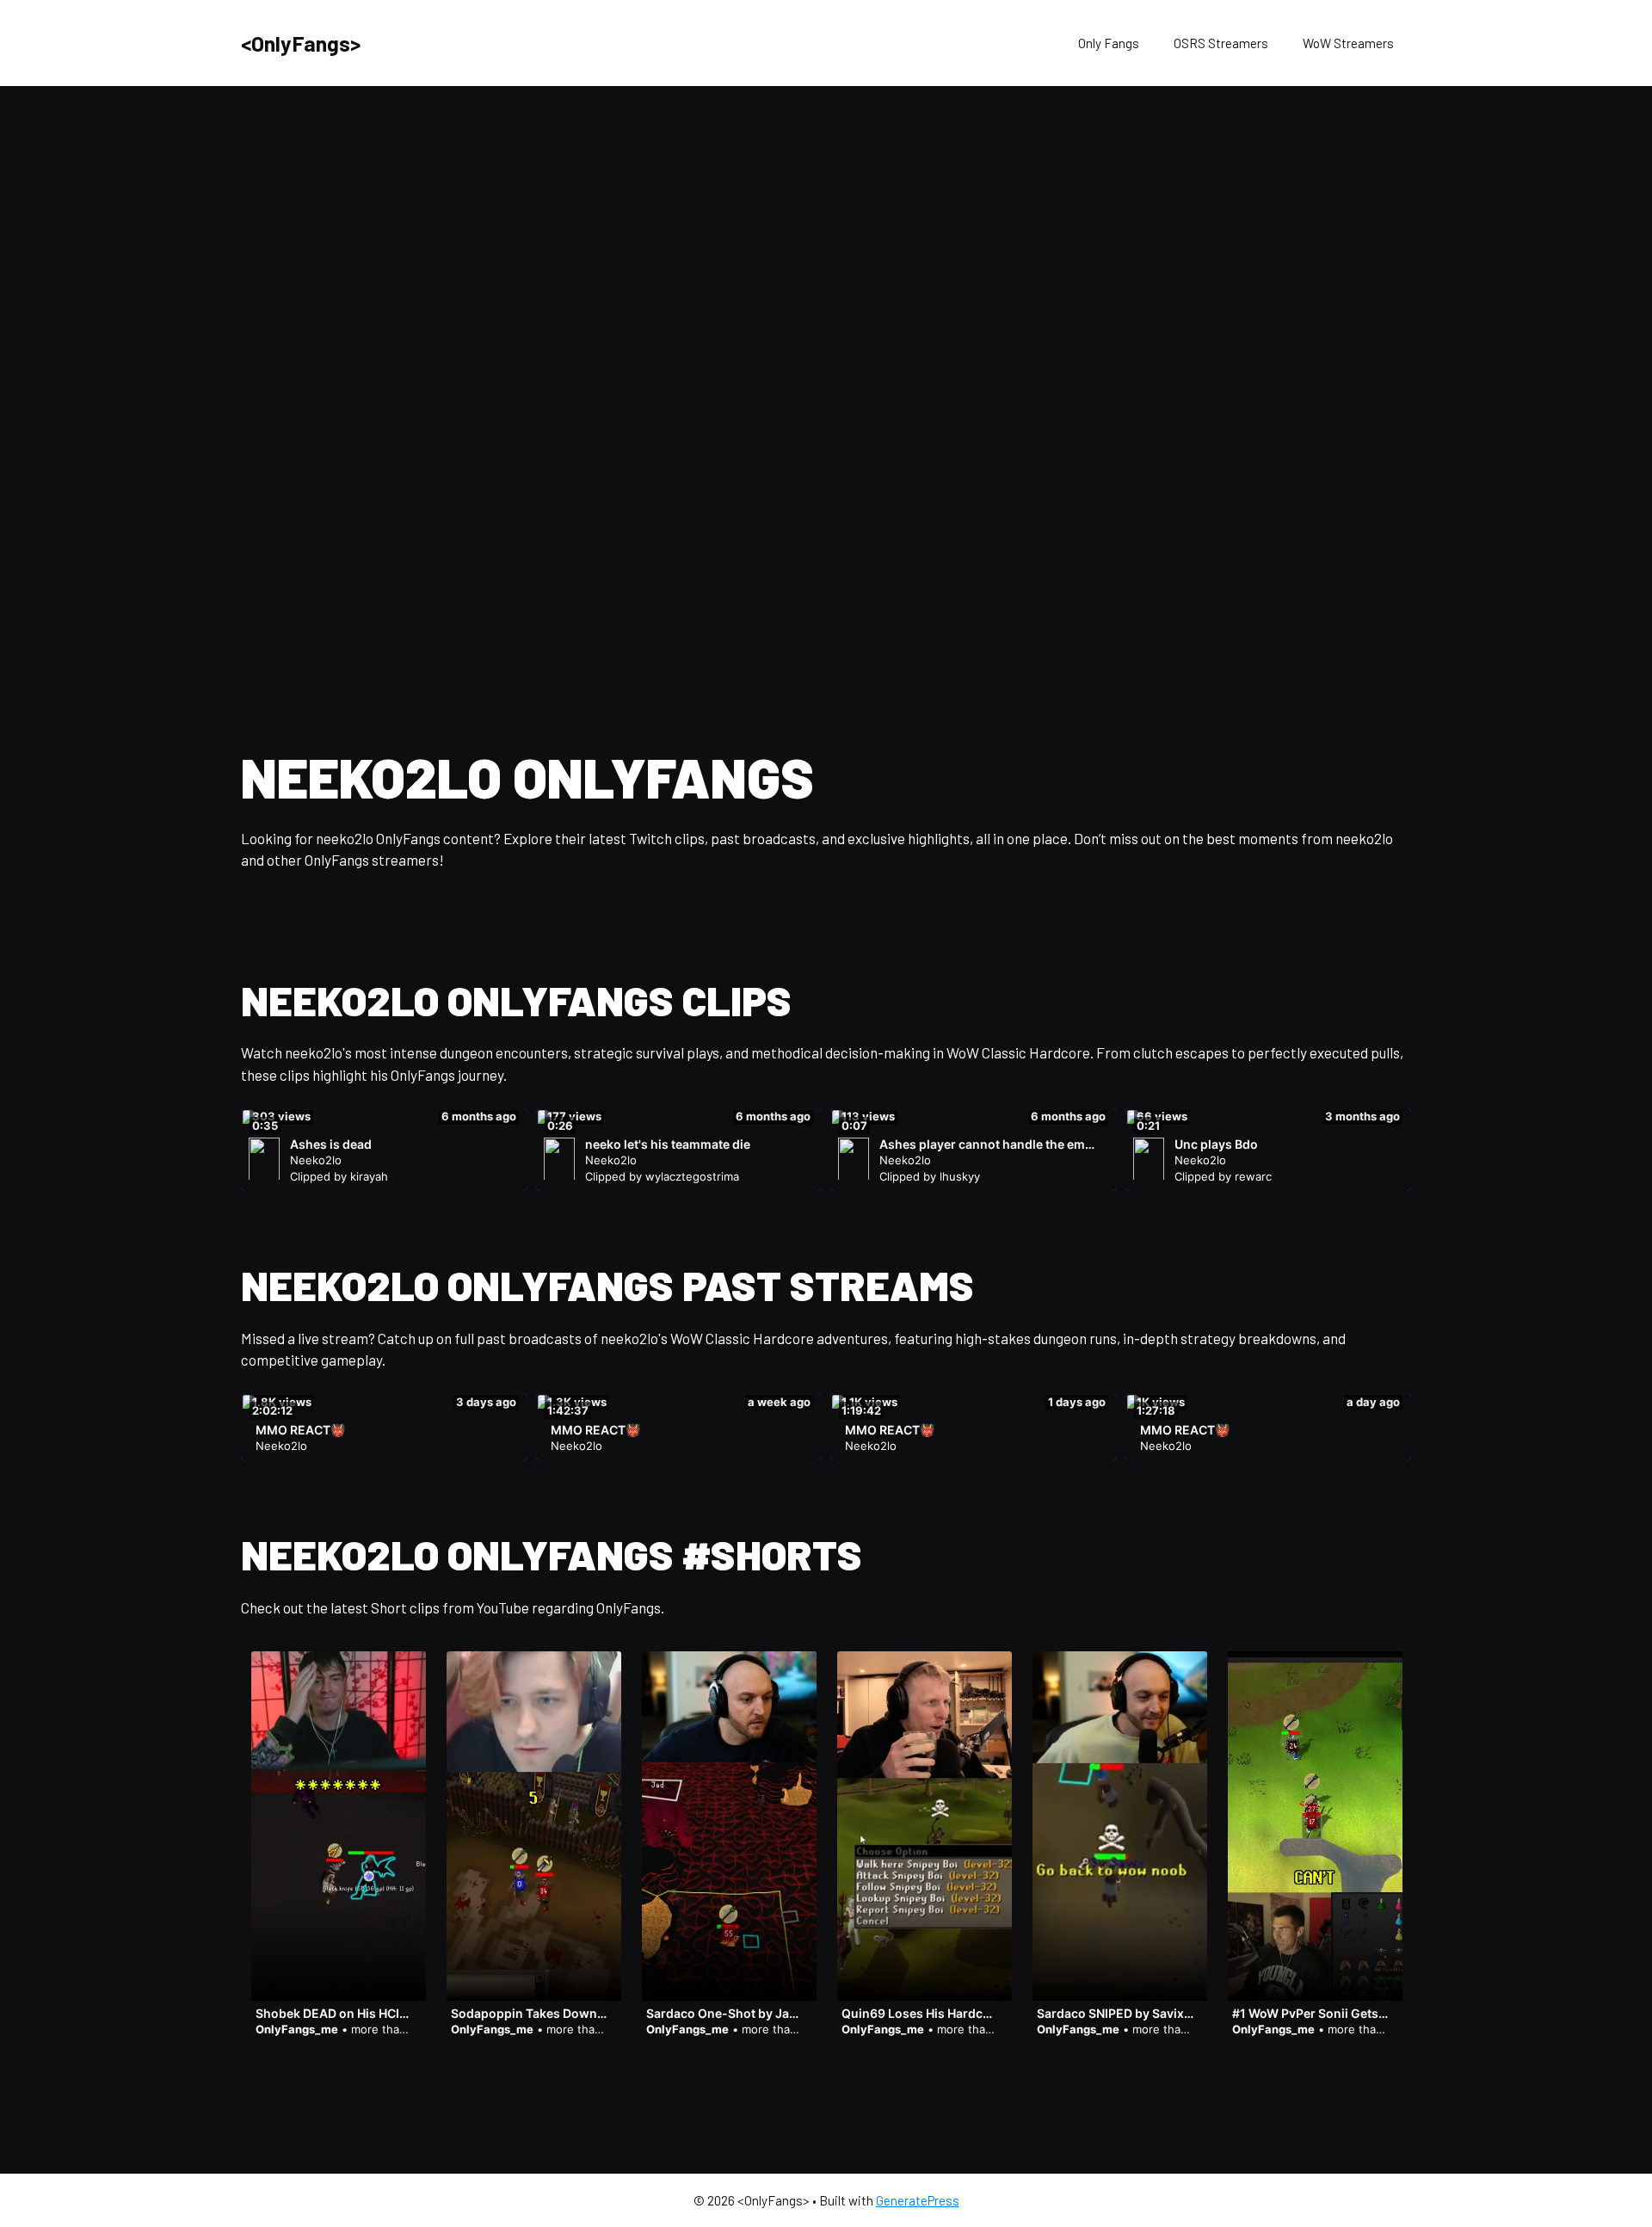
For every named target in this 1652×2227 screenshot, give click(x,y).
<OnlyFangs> (301, 43)
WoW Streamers (1348, 43)
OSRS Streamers (1221, 43)
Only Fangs (1109, 43)
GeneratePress (918, 2200)
